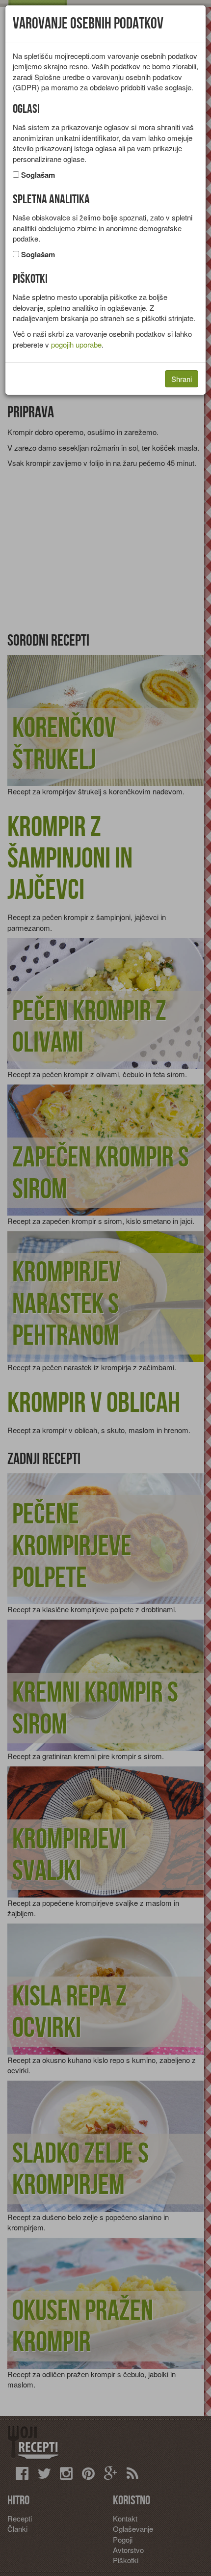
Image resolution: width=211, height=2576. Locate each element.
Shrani (182, 379)
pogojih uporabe (76, 344)
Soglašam (38, 175)
